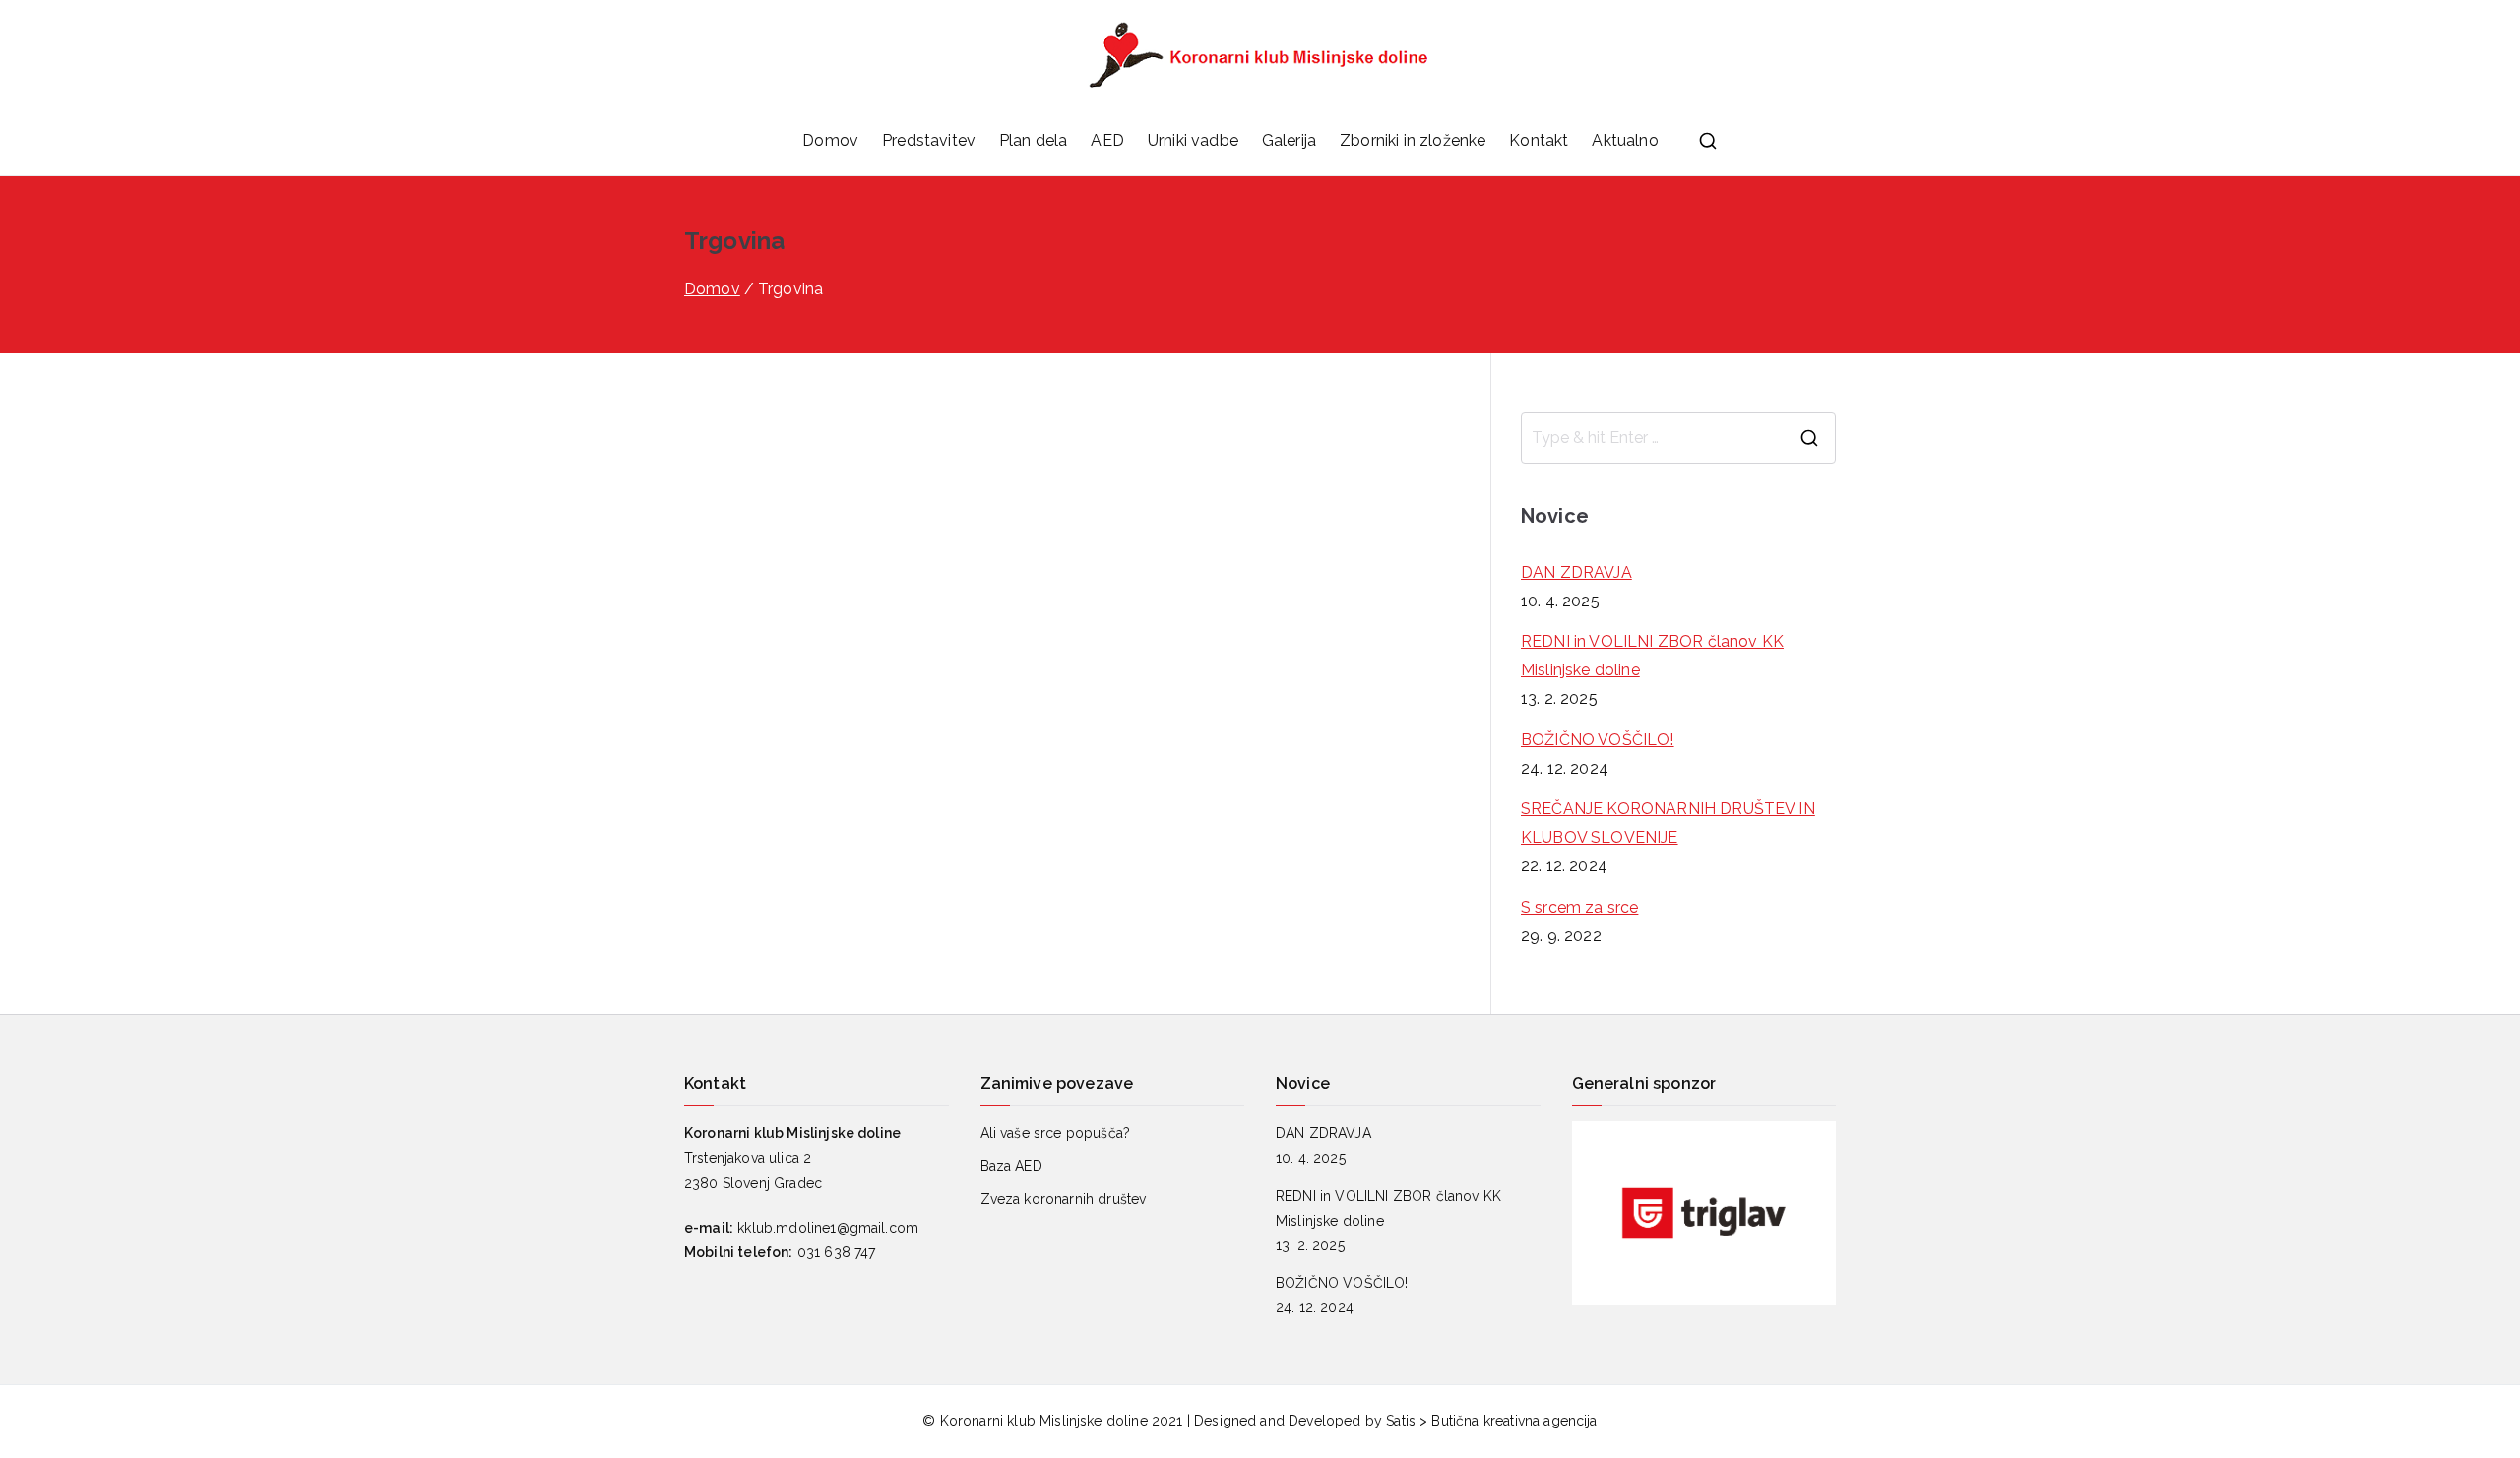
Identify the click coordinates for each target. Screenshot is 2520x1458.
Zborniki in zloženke (1413, 140)
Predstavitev (929, 140)
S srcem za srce (1579, 907)
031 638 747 (837, 1252)
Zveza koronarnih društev (1064, 1199)
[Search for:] (1678, 438)
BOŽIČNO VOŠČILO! (1598, 740)
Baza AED (1011, 1166)
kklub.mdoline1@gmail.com (828, 1228)
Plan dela (1033, 140)
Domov (830, 140)
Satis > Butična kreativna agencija (1491, 1421)
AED (1107, 140)
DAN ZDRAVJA (1576, 572)
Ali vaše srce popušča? (1056, 1133)
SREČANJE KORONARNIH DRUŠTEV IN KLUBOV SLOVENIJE (1668, 823)
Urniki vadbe (1193, 140)
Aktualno (1625, 140)
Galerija (1289, 140)
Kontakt (1539, 140)
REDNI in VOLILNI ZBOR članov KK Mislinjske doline (1652, 656)
